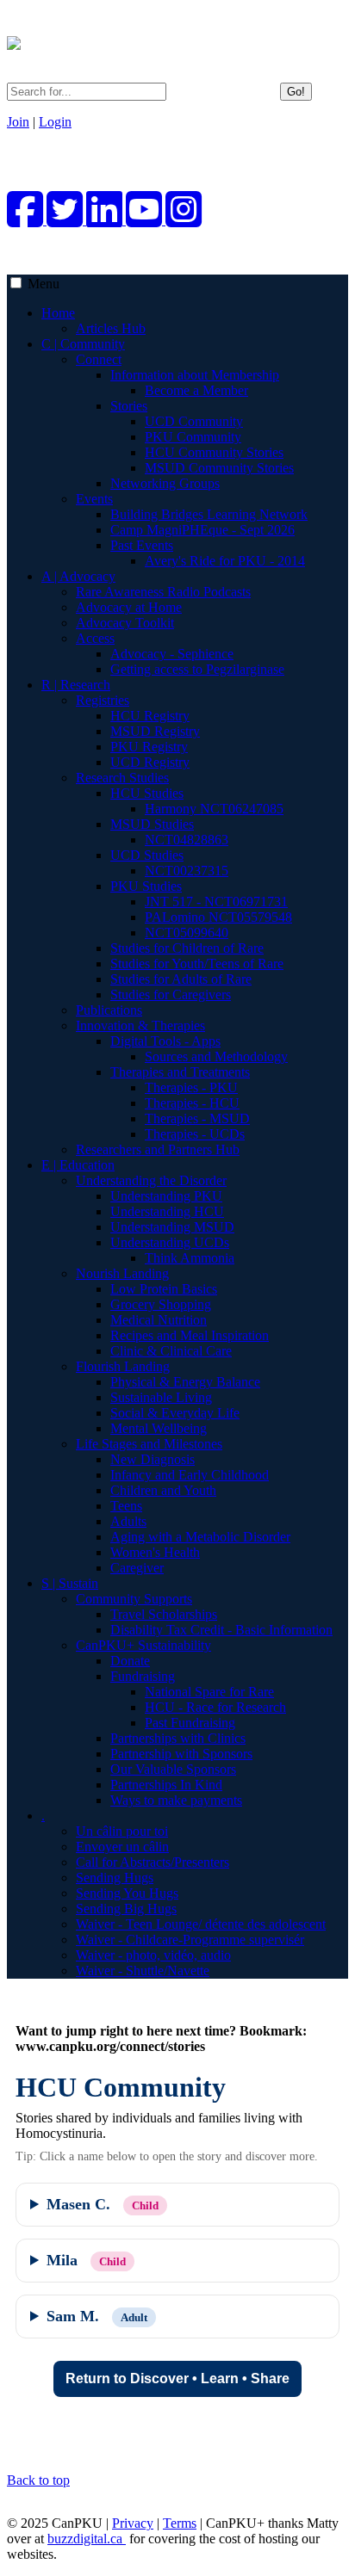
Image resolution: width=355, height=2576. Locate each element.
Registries (103, 700)
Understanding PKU (166, 1196)
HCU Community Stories (214, 452)
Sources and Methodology (216, 1056)
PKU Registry (149, 747)
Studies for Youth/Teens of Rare (197, 964)
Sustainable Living (161, 1397)
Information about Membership (195, 375)
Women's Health (155, 1552)
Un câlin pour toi (122, 1831)
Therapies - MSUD (197, 1118)
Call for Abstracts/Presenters (153, 1862)
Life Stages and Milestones (149, 1444)
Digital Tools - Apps (165, 1041)
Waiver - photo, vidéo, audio (153, 1955)
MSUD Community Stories (219, 468)
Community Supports (134, 1599)
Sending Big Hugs (126, 1909)
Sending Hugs (115, 1878)
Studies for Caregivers (171, 995)
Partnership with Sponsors (181, 1754)
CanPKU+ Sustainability (143, 1645)
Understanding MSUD (172, 1227)
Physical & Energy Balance (185, 1382)
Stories (129, 406)
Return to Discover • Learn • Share (177, 2378)
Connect (99, 359)
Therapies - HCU (192, 1103)
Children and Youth (163, 1490)
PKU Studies (146, 886)
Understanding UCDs (170, 1242)
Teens (126, 1506)
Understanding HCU (167, 1211)
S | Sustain (70, 1583)
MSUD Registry (155, 731)
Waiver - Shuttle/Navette (143, 1971)
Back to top (38, 2480)
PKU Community (193, 437)
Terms (180, 2523)
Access (95, 638)
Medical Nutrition (159, 1320)
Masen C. (103, 2204)
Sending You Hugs (127, 1893)
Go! (296, 92)
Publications (109, 1010)
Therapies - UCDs (195, 1134)
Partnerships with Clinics (178, 1738)
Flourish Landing (123, 1366)
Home (58, 313)
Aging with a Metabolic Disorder (200, 1537)
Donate (130, 1661)
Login (55, 122)
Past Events (142, 545)
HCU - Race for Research (215, 1707)
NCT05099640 (187, 933)
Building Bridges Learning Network (209, 514)
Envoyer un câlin (122, 1847)
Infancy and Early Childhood (190, 1475)
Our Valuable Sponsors (173, 1769)
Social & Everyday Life (175, 1413)
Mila (86, 2260)
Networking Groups (165, 483)
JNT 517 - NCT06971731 (216, 902)
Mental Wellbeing (159, 1428)
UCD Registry (150, 762)
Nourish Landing (122, 1273)
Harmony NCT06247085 (214, 809)
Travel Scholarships (164, 1614)
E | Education (78, 1165)
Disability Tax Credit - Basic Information (221, 1630)
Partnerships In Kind (166, 1785)
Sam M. (97, 2316)
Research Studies (122, 778)
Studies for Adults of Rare (181, 979)
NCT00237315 (187, 871)
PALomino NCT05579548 (218, 917)
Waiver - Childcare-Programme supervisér (190, 1940)
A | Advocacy (78, 576)
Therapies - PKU (191, 1087)
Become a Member (196, 390)
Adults (128, 1521)
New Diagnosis (153, 1459)
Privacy (133, 2523)
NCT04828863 (187, 840)
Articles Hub (111, 328)
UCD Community (194, 421)
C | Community (83, 344)
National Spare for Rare (209, 1692)
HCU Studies (147, 793)
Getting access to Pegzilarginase (197, 669)
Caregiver (137, 1568)
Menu (44, 284)
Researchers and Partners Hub (158, 1149)
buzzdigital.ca (87, 2539)
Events (94, 499)
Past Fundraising (190, 1723)
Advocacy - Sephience (172, 654)
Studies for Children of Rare (187, 948)
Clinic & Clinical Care (171, 1351)
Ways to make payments (176, 1800)
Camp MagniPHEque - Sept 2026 (202, 530)
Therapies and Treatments (180, 1072)
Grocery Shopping (161, 1304)
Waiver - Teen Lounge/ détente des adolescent (201, 1924)
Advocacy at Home (129, 607)
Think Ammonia (190, 1258)
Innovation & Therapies (140, 1025)
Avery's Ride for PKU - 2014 (225, 561)
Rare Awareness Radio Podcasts (163, 592)
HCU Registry (150, 716)
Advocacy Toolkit (125, 623)
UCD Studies (147, 855)
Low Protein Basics (164, 1289)
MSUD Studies (152, 824)
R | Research (76, 685)
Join (18, 122)
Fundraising (143, 1676)
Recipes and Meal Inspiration (190, 1335)
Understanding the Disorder (151, 1180)
